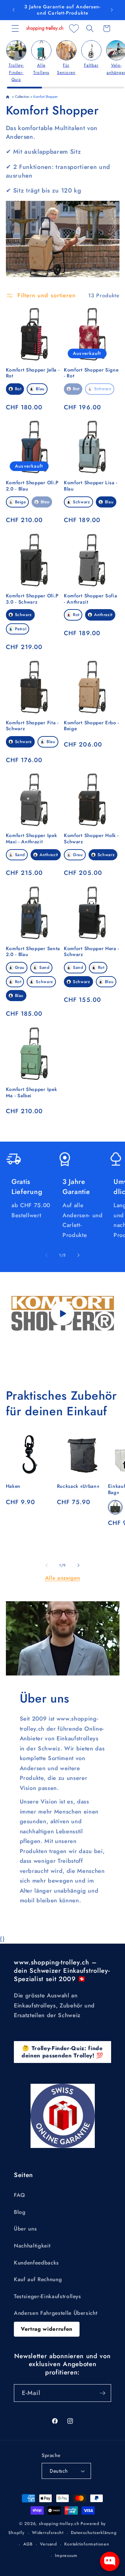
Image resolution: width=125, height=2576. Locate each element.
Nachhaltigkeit (32, 2246)
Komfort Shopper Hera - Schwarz (91, 952)
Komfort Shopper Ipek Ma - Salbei (32, 1093)
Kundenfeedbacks (36, 2263)
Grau (78, 855)
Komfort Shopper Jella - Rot (33, 373)
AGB (28, 2544)
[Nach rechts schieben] (78, 1255)
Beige (20, 502)
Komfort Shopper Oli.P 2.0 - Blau (32, 486)
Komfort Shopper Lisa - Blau (91, 486)
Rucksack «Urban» (78, 1486)
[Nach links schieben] (47, 1255)
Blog (20, 2212)
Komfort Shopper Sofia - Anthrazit (91, 599)
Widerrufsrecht (48, 2533)
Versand (48, 2544)
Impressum (66, 2556)
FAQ (20, 2195)
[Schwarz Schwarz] (115, 1507)
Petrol (21, 629)
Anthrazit (103, 615)
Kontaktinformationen (87, 2544)
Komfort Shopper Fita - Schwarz (32, 726)
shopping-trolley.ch (59, 2524)
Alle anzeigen (63, 1578)
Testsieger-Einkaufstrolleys (48, 2296)
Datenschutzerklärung (94, 2533)
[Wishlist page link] (74, 28)
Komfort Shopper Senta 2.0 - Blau (33, 952)
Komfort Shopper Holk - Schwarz (91, 839)
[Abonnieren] (102, 2393)
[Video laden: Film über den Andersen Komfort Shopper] (63, 1313)
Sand (20, 855)
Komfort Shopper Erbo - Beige (91, 726)
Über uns (25, 2229)
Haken (13, 1486)
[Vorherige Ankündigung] (14, 10)
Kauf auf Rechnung (38, 2279)
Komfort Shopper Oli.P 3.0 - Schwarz (32, 599)
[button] (15, 28)
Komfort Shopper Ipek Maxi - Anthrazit (32, 839)
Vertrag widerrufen (47, 2329)
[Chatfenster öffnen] (110, 2561)
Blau (40, 389)
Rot (18, 389)
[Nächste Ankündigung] (112, 10)
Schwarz (103, 389)
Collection (22, 97)
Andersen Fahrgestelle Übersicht (56, 2313)
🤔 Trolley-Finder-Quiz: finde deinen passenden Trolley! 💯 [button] (62, 2052)
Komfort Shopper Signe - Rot (91, 373)
